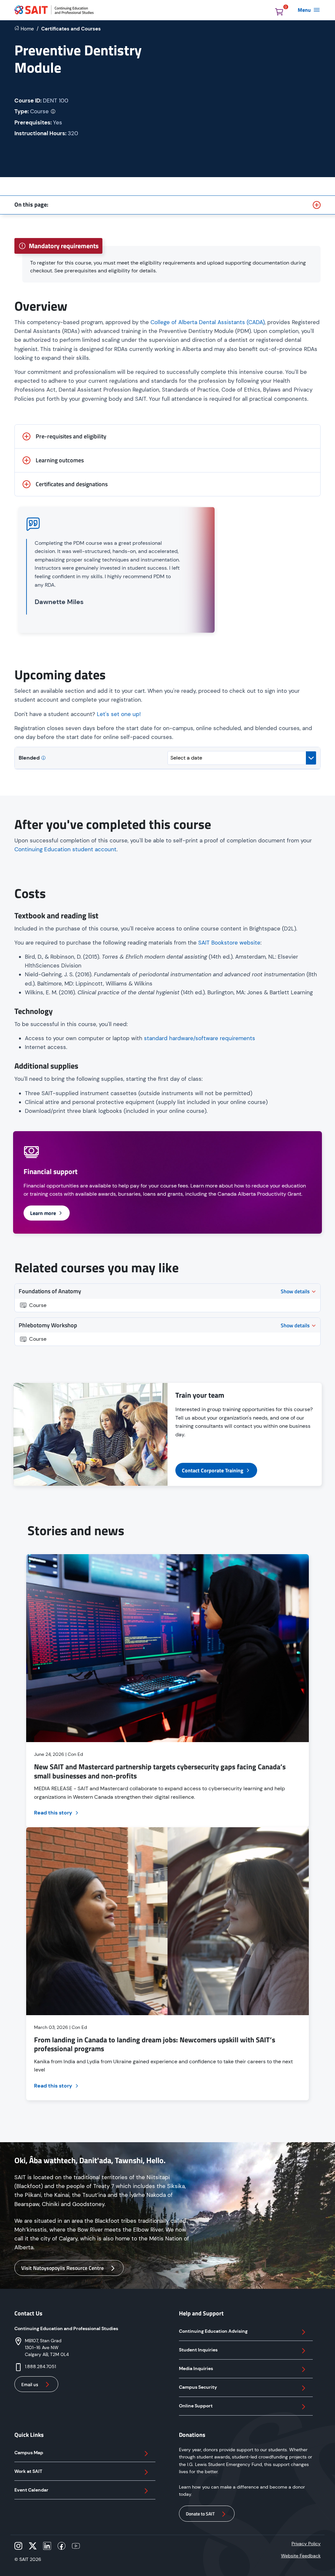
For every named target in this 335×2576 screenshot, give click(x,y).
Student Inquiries (198, 2350)
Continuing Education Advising (213, 2331)
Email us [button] (30, 2384)
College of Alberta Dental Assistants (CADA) (208, 322)
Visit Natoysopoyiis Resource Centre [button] (62, 2268)
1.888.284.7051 (40, 2366)
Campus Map (29, 2453)
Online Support (196, 2406)
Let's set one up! (119, 714)
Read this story (53, 1813)
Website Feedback (301, 2556)
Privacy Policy (306, 2544)
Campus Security (198, 2387)
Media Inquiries (196, 2368)
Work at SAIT (28, 2471)
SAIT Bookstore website (229, 943)
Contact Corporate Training (213, 1470)
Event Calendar (31, 2490)
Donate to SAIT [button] (200, 2514)
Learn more (43, 1213)
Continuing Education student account (65, 849)
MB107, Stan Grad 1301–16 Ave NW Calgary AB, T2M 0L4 (47, 2347)
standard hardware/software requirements (200, 1038)
